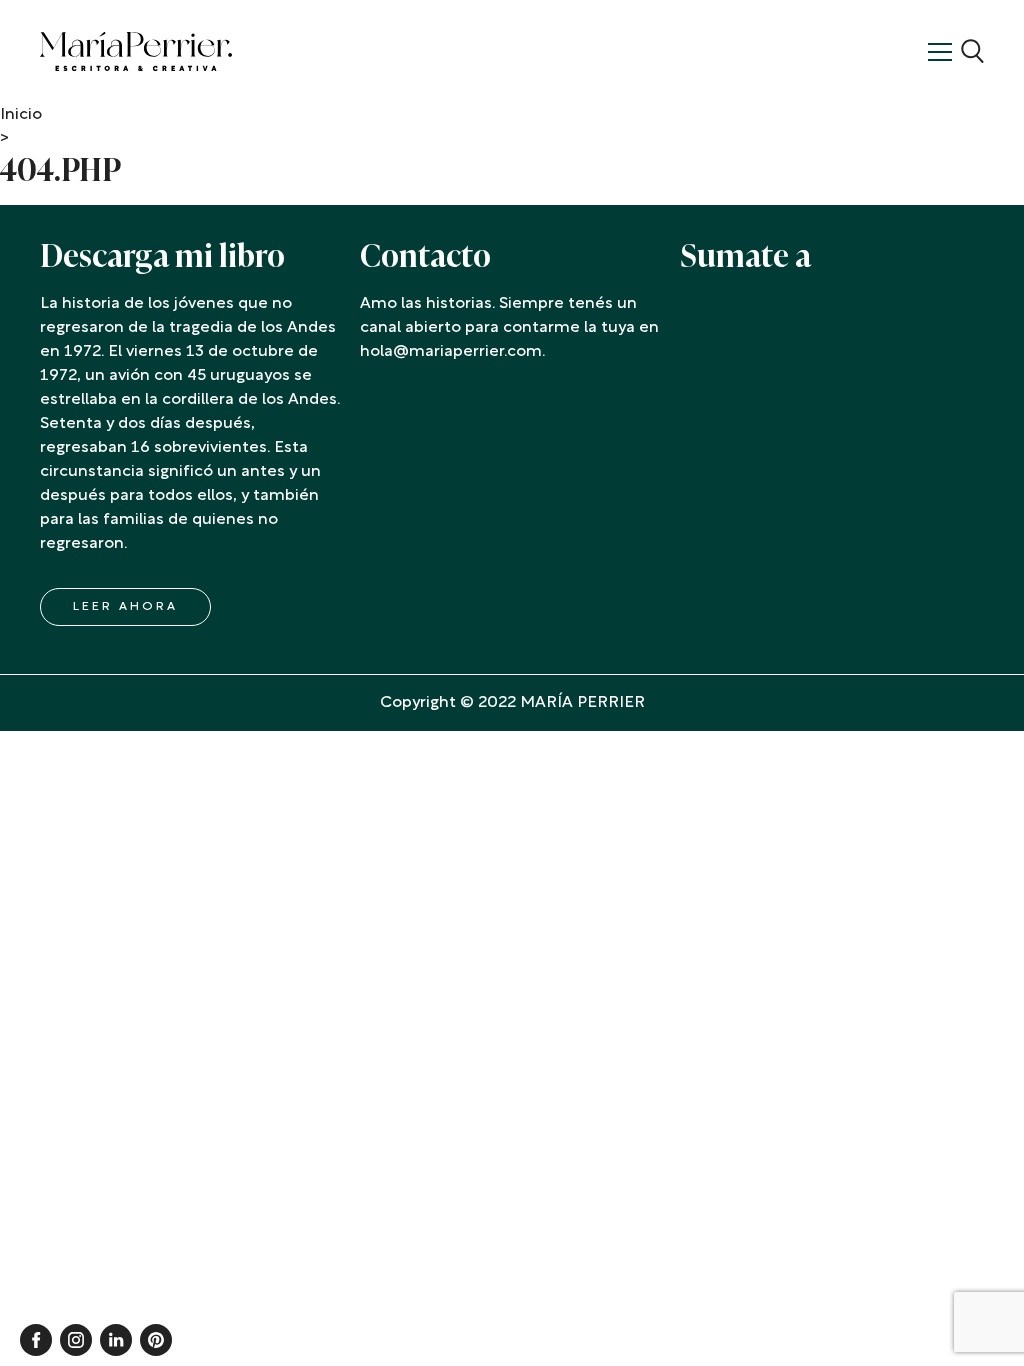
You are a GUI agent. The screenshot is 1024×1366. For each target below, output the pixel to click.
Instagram (76, 1340)
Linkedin (116, 1340)
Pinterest (156, 1340)
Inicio (21, 115)
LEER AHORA (125, 607)
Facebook (36, 1340)
